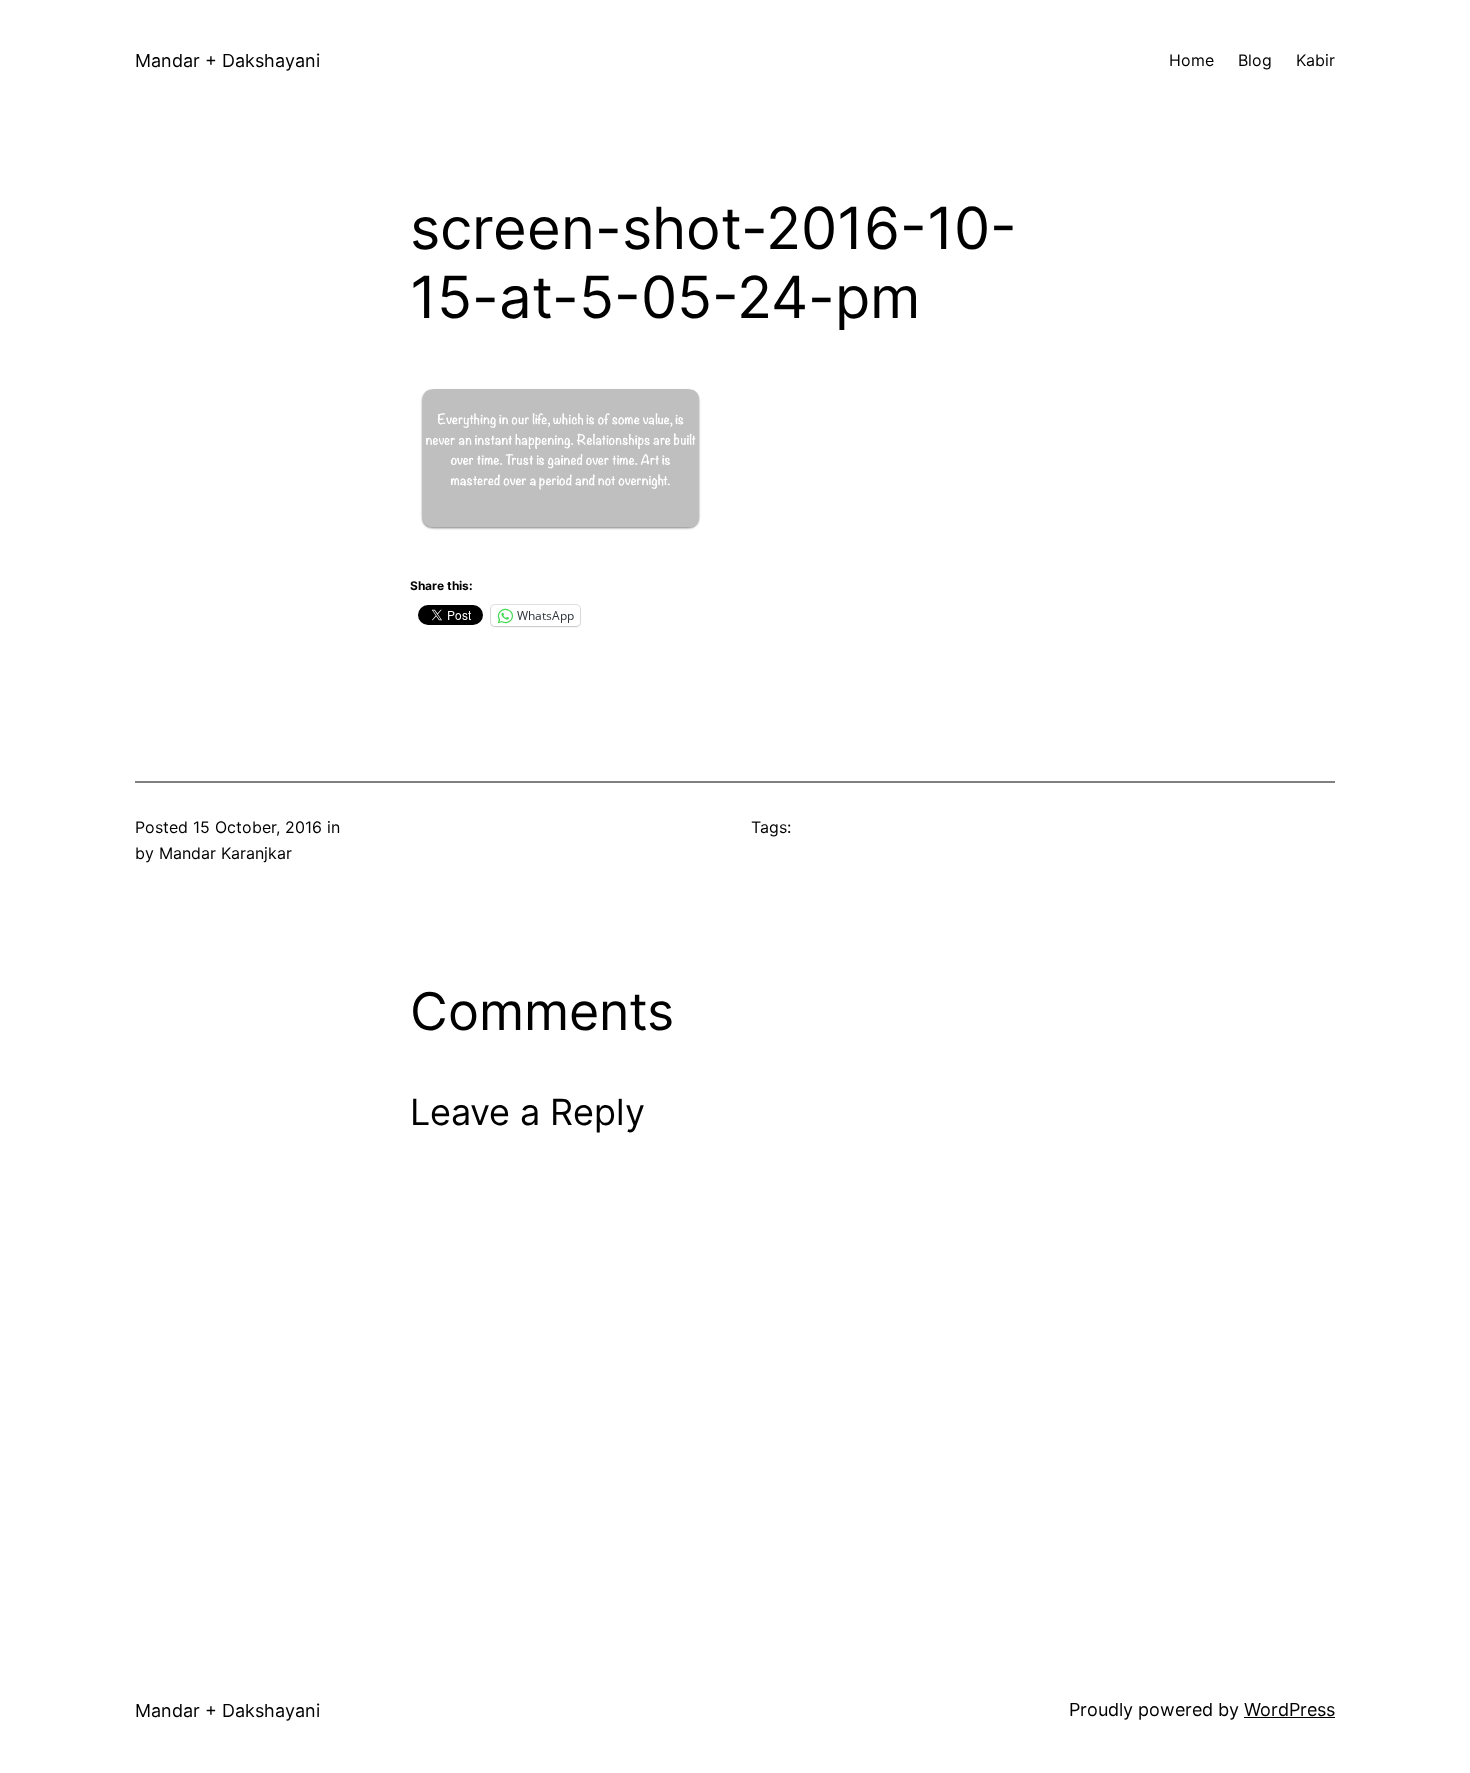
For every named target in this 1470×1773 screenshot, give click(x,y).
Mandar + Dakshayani (227, 60)
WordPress (1289, 1709)
